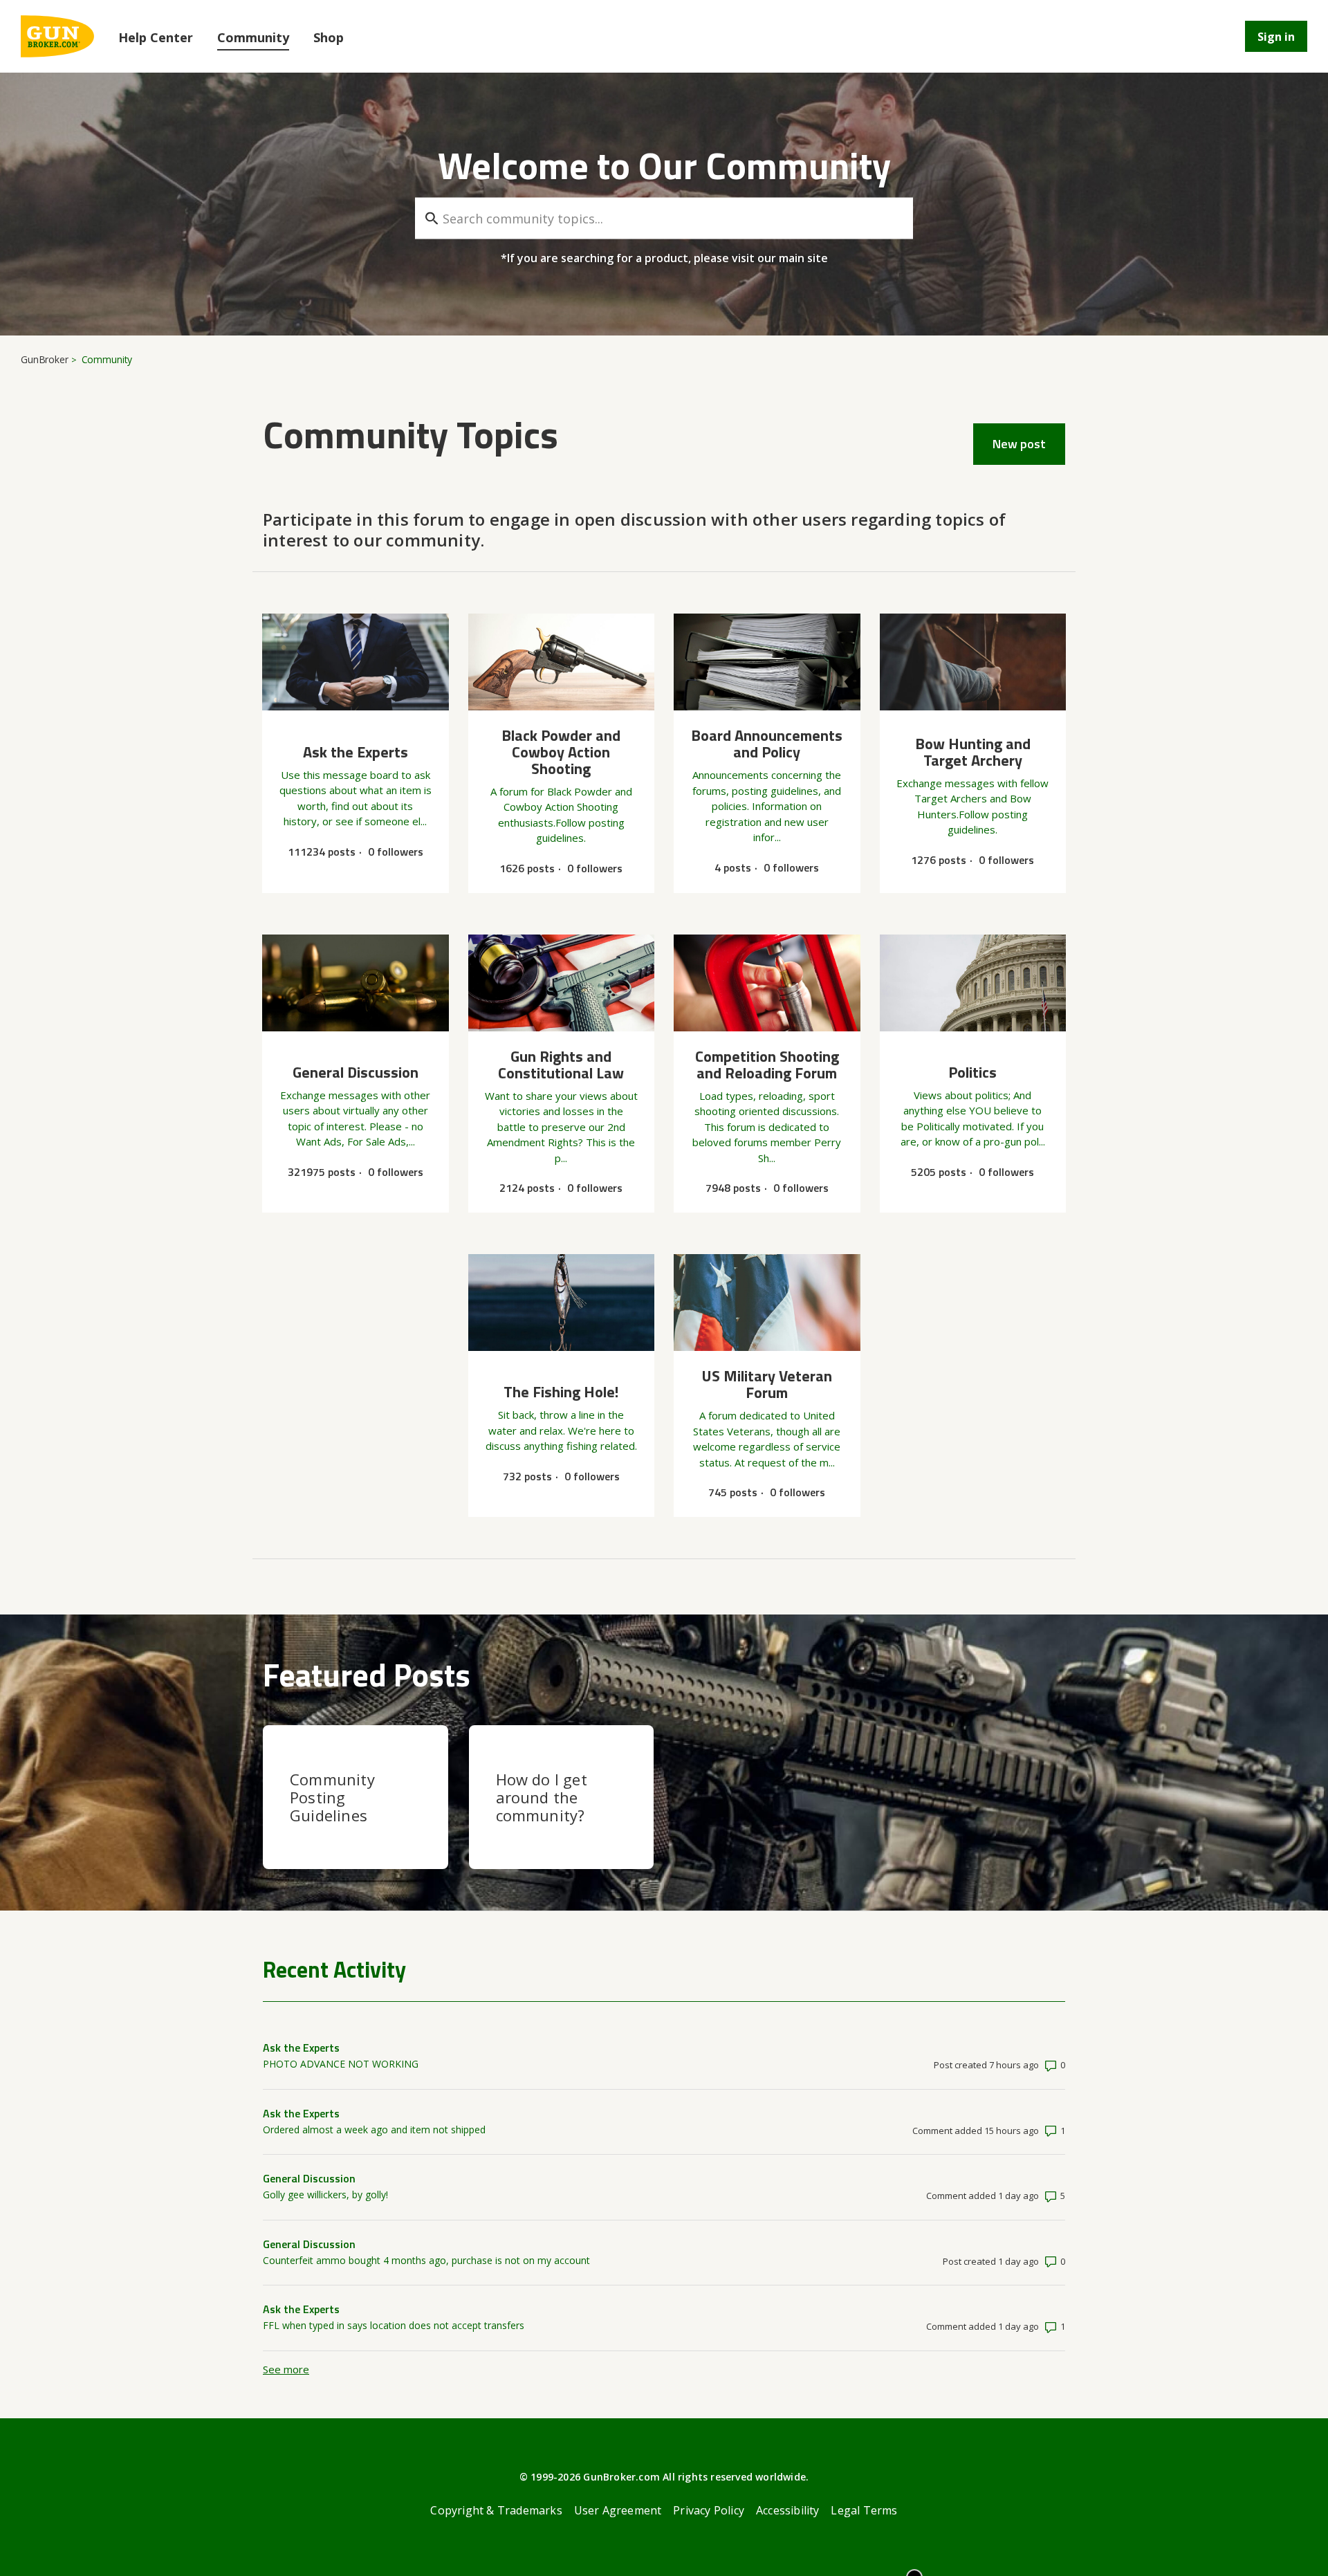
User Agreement (618, 2510)
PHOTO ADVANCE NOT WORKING (341, 2064)
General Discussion (309, 2178)
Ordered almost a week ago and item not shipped (374, 2129)
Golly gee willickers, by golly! (325, 2195)
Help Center (156, 37)
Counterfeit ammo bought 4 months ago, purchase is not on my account (426, 2260)
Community (253, 37)
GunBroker (45, 359)
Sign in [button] (1276, 37)
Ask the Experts (301, 2048)
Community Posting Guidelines (332, 1797)
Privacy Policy (709, 2510)
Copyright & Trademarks (496, 2510)
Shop (329, 37)
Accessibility (788, 2510)
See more (286, 2369)
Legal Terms (864, 2510)
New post (1019, 444)
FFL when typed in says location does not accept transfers (394, 2325)
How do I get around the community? (542, 1797)
